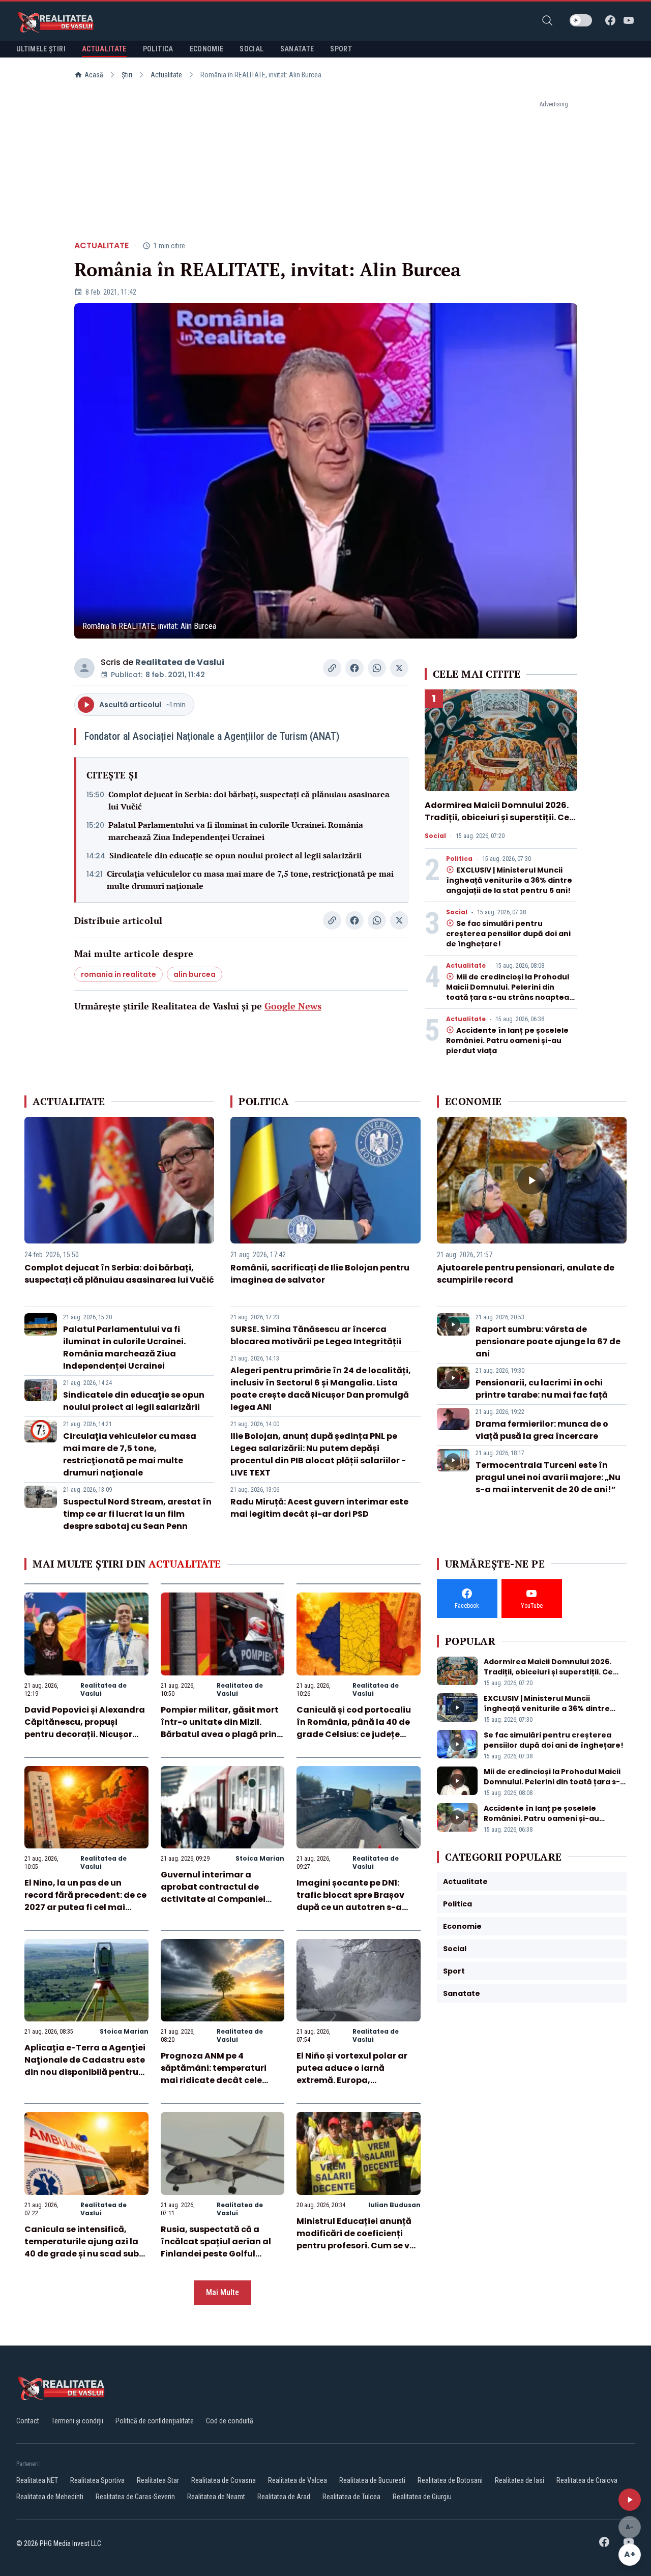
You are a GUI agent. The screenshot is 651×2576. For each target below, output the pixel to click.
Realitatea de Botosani (450, 2480)
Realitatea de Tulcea (351, 2497)
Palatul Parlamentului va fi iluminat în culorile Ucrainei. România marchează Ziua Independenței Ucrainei (236, 831)
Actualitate (166, 75)
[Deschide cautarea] (547, 20)
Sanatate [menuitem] (297, 49)
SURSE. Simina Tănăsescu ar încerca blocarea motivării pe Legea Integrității (316, 1335)
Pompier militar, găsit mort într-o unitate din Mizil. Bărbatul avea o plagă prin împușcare (220, 1728)
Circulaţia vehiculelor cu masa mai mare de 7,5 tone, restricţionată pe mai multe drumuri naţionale (250, 880)
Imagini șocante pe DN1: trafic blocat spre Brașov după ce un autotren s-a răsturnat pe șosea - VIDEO (354, 1901)
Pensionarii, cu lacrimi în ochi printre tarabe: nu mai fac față (542, 1389)
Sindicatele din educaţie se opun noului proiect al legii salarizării (235, 855)
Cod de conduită (230, 2421)
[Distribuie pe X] (399, 668)
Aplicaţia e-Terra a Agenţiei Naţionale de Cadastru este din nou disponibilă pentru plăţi (85, 2066)
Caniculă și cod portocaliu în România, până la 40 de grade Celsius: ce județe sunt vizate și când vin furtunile (354, 1734)
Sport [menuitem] (341, 49)
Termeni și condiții (77, 2421)
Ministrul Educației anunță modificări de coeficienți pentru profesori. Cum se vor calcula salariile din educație (358, 2246)
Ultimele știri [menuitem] (41, 49)
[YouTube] (629, 20)
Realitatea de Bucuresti (372, 2480)
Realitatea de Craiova (587, 2480)
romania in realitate (119, 974)
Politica (459, 859)
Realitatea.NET (37, 2480)
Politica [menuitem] (158, 49)
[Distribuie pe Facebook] (354, 668)
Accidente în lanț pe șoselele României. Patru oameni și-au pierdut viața (507, 1040)
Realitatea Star (158, 2480)
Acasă (94, 75)
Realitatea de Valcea (298, 2480)
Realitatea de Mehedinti (50, 2497)
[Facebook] (610, 20)
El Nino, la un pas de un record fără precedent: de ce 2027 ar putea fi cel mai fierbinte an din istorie (85, 1901)
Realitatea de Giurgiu (422, 2497)
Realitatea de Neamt (216, 2497)
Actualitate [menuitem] (104, 49)
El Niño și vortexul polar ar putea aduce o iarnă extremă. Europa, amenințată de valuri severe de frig (358, 2080)
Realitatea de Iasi (520, 2480)
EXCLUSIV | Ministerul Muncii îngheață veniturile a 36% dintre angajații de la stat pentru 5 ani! (509, 880)
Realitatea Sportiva (97, 2480)
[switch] (581, 20)
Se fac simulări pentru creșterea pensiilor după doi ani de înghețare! (508, 934)
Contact (28, 2421)
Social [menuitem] (251, 49)
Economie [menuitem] (207, 49)
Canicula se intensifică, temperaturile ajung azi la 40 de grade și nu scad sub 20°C (82, 2248)
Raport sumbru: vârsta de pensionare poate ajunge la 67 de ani (548, 1341)
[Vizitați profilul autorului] (84, 668)
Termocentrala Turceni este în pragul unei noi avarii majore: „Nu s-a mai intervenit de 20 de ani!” (548, 1477)
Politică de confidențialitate (155, 2421)
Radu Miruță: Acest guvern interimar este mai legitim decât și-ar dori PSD (319, 1508)
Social (435, 836)
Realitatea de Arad (284, 2497)
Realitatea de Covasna (224, 2480)
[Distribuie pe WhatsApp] (377, 668)
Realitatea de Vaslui (180, 662)
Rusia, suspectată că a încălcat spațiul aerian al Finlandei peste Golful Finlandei (216, 2248)
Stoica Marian (260, 1858)
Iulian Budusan (394, 2205)
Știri (127, 75)
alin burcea (195, 974)
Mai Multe (223, 2292)
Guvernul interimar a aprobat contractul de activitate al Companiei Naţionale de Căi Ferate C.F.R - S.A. (213, 1899)
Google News (293, 1006)
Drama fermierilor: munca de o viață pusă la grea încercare (542, 1430)
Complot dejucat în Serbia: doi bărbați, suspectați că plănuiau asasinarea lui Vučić (249, 800)
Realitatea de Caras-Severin (135, 2497)
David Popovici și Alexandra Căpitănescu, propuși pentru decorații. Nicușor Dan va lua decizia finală (85, 1728)
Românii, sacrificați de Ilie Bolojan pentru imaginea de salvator (320, 1274)
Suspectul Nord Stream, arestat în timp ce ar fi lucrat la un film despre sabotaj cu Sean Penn (137, 1514)
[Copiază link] (332, 668)
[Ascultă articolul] (630, 2500)
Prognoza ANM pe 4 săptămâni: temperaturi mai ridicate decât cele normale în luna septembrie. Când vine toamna (222, 2080)
